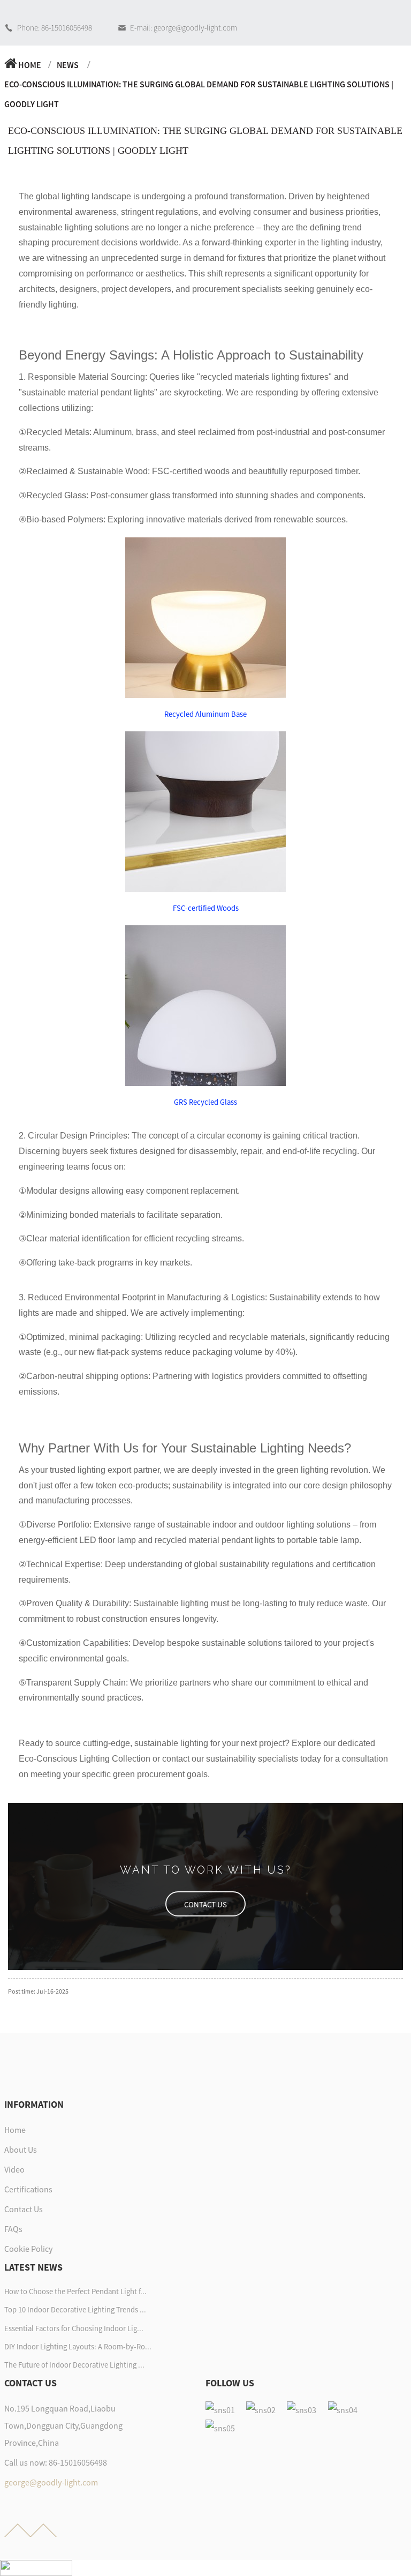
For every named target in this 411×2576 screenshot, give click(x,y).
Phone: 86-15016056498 (55, 28)
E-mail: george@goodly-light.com (184, 28)
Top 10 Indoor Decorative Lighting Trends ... (75, 2310)
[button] (205, 1904)
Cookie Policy (28, 2249)
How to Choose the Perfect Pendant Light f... (75, 2292)
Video (14, 2169)
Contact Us (24, 2209)
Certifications (28, 2189)
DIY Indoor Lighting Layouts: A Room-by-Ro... (78, 2347)
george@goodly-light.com (51, 2482)
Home (30, 65)
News (68, 65)
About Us (21, 2150)
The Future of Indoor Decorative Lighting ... (74, 2365)
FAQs (13, 2229)
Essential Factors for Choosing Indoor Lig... (74, 2328)
